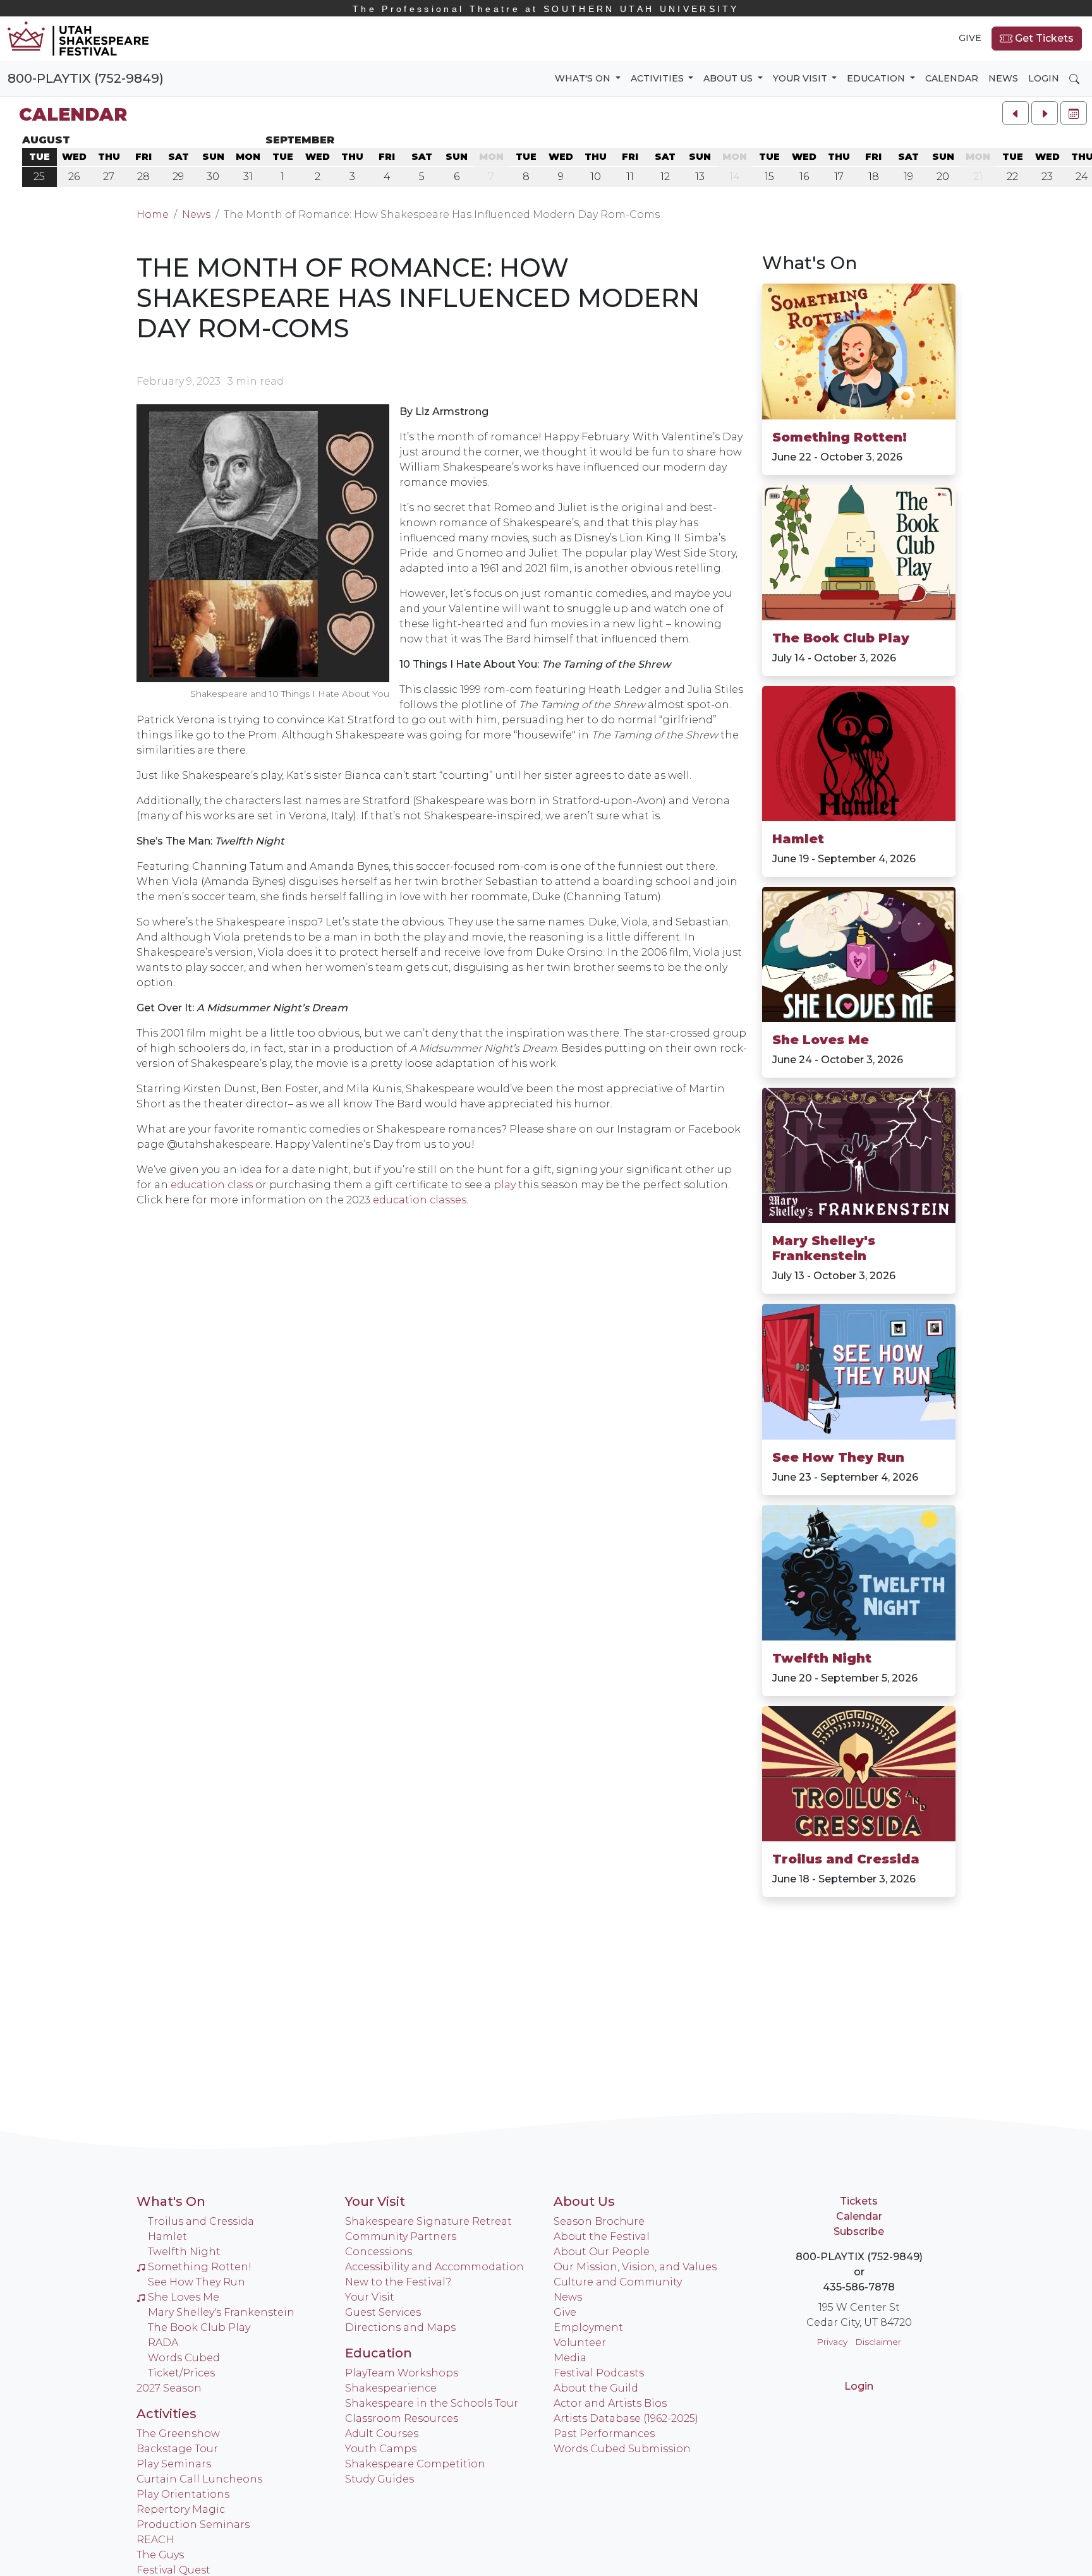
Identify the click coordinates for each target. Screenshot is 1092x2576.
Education (379, 2353)
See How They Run (838, 1457)
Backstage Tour (177, 2449)
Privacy (832, 2342)
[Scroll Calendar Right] (1045, 113)
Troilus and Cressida (846, 1859)
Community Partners (401, 2236)
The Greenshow (178, 2434)
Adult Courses (382, 2434)
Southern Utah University (546, 9)
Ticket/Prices (181, 2373)
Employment (588, 2327)
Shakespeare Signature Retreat (428, 2221)
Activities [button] (658, 78)
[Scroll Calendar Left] (1016, 113)
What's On (810, 263)
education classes (420, 1200)
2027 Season (169, 2388)
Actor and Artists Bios (610, 2403)
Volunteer (580, 2343)
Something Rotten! (840, 437)
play (505, 1185)
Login (1044, 78)
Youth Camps (381, 2449)
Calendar (952, 78)
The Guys (160, 2555)
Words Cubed (184, 2358)
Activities (167, 2414)
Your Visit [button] (801, 78)
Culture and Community (618, 2282)
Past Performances (604, 2434)
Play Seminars (174, 2464)
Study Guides (379, 2479)
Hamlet (798, 839)
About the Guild (596, 2388)
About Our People (602, 2252)
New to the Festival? (398, 2282)
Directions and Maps (400, 2327)
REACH (155, 2540)
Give (970, 38)
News (1003, 78)
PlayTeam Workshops (402, 2373)
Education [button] (877, 78)
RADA (163, 2343)
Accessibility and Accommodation (434, 2267)
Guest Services (383, 2312)
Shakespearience (391, 2388)
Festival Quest (173, 2570)
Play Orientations (183, 2494)
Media (570, 2358)
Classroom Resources (402, 2418)
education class (212, 1185)
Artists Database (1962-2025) (626, 2418)
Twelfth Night (822, 1658)
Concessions (379, 2252)
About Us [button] (729, 78)
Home (153, 214)
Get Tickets (1043, 38)
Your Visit (375, 2201)
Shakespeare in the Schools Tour (432, 2403)
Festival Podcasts (599, 2373)
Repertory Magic (181, 2509)
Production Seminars (193, 2525)
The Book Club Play (841, 638)
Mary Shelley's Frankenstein (824, 1248)
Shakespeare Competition (415, 2464)
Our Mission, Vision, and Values (635, 2267)
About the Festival (602, 2236)
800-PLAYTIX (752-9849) (86, 78)
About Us (584, 2201)
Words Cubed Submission (622, 2449)
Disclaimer (878, 2342)
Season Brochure (599, 2221)
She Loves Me (821, 1040)
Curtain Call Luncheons (199, 2479)
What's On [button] (584, 78)
